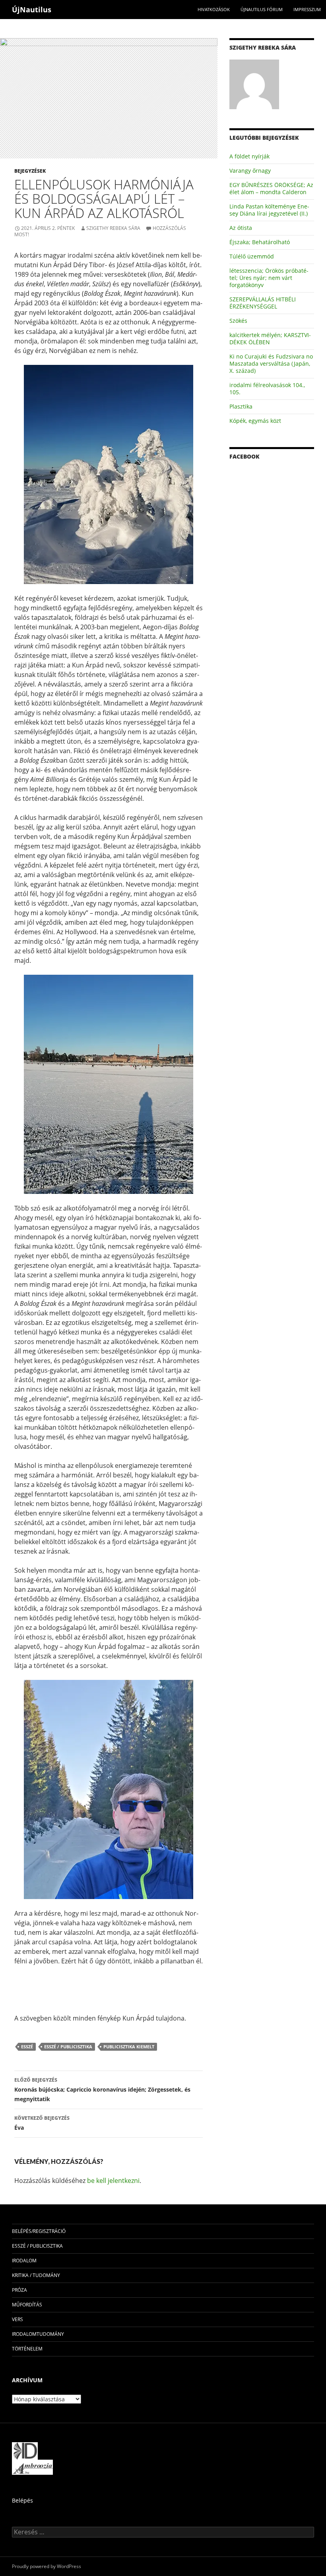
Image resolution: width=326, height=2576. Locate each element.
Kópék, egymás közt (255, 421)
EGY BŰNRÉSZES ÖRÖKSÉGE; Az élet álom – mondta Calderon (271, 188)
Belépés (22, 2500)
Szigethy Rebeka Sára (113, 228)
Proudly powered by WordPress (47, 2566)
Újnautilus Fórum (262, 9)
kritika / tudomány (36, 2275)
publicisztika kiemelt (129, 2047)
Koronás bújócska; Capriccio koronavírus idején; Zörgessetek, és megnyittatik (102, 2090)
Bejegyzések (30, 171)
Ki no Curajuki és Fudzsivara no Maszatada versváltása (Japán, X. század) (271, 363)
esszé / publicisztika (68, 2047)
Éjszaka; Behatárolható (260, 242)
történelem (27, 2349)
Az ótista (241, 228)
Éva (42, 2123)
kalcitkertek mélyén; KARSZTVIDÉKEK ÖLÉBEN (270, 338)
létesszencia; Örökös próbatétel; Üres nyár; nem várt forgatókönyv (269, 278)
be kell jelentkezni (113, 2181)
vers (17, 2319)
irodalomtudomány (38, 2334)
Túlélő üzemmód (252, 256)
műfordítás (27, 2305)
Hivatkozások (214, 9)
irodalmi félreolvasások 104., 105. (267, 389)
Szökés (238, 321)
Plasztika (241, 406)
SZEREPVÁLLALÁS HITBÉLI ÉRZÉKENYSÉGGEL (263, 303)
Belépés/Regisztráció (39, 2231)
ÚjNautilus (32, 10)
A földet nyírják (249, 156)
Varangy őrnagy (250, 171)
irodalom (24, 2261)
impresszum (307, 9)
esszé (27, 2047)
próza (19, 2290)
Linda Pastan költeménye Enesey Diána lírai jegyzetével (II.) (269, 210)
